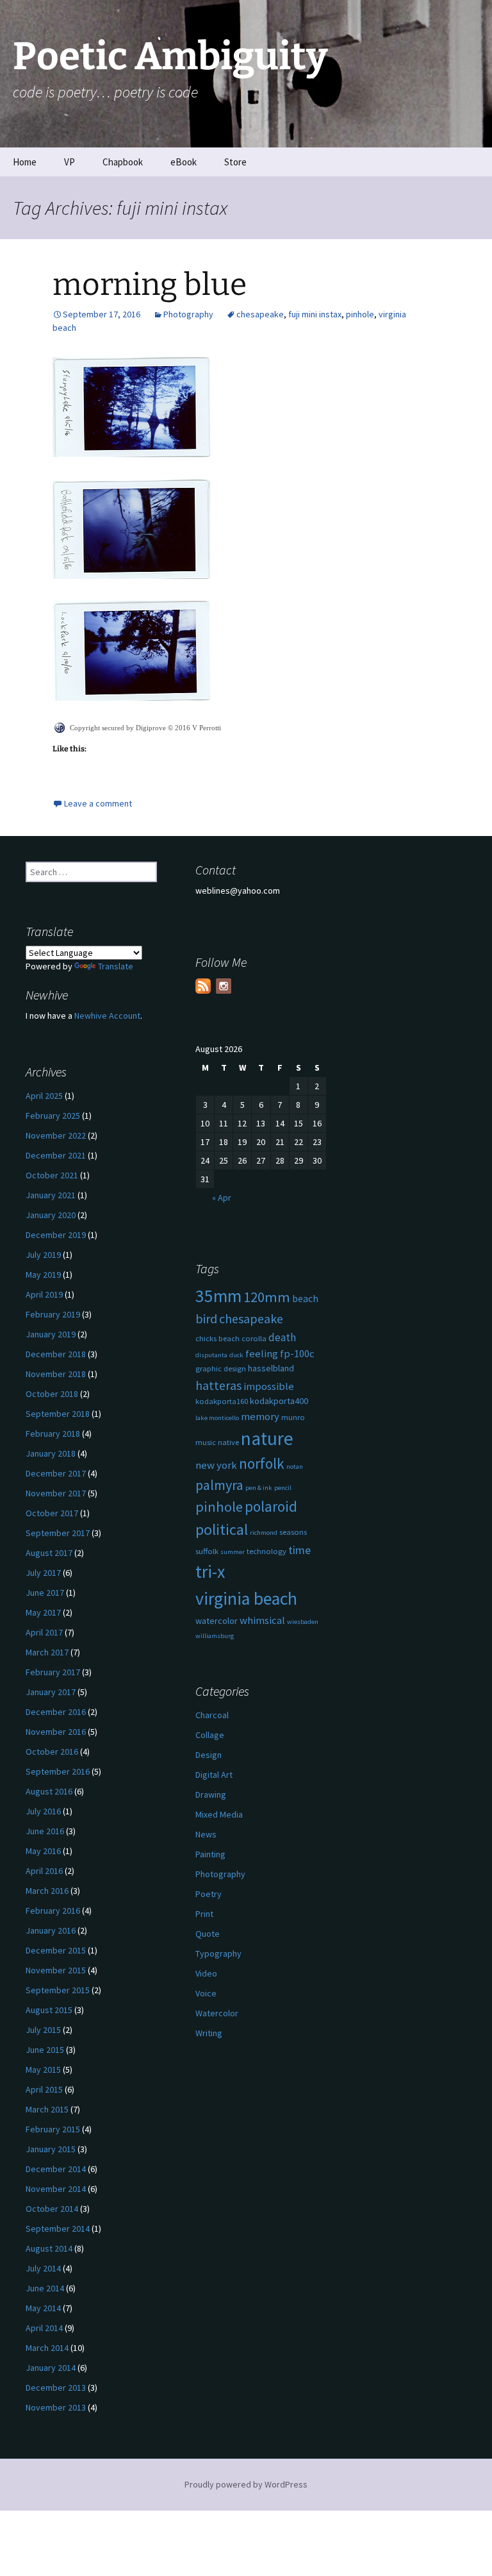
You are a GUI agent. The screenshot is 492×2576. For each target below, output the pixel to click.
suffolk (207, 1551)
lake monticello (217, 1418)
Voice (206, 1993)
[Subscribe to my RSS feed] (203, 986)
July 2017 (43, 1573)
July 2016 (43, 1811)
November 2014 (56, 2189)
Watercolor (217, 2013)
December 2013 (56, 2388)
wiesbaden (303, 1622)
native (228, 1442)
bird (206, 1319)
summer (233, 1552)
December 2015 (56, 1950)
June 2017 (45, 1593)
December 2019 (56, 1235)
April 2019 (44, 1294)
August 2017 (49, 1553)
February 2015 (53, 2129)
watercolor (217, 1621)
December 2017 (56, 1473)
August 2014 (49, 2248)
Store (235, 162)
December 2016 (56, 1712)
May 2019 (43, 1275)
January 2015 (51, 2149)
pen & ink (259, 1488)
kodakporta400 (279, 1401)
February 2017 (53, 1672)
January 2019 (51, 1334)
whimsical (262, 1620)
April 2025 (44, 1096)
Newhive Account (107, 1016)
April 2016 (44, 1871)
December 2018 (56, 1354)
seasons (293, 1532)
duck (236, 1355)
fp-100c (297, 1354)
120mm (267, 1297)
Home (25, 162)
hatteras (218, 1385)
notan (295, 1467)
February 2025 (53, 1116)
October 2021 (52, 1175)
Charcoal (212, 1715)
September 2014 (58, 2229)
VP (70, 162)
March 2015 (47, 2109)
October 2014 (52, 2209)
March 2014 (47, 2348)
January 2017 (51, 1692)
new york (216, 1465)
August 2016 (49, 1791)
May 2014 (43, 2308)
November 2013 (56, 2407)
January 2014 (51, 2368)
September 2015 (58, 1990)
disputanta (211, 1355)
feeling (262, 1354)
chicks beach (217, 1338)
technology (266, 1551)
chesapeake (260, 314)
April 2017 (44, 1632)
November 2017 (56, 1493)
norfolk (262, 1463)
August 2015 (49, 2010)
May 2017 (43, 1612)
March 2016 (47, 1891)
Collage (210, 1735)
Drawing (211, 1794)
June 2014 (45, 2288)
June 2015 (45, 2050)
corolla (254, 1338)
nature (267, 1438)
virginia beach (246, 1599)
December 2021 (56, 1155)
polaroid (271, 1506)
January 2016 (51, 1930)
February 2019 (53, 1314)
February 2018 (53, 1434)
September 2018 (58, 1414)
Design (209, 1755)
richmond (264, 1533)
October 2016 (52, 1752)
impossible (269, 1386)
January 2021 (51, 1195)
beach (305, 1299)
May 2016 (43, 1851)
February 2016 (53, 1911)
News (206, 1834)
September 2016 (58, 1771)
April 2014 (44, 2328)
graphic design (221, 1368)
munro (293, 1417)
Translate (116, 966)
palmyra (219, 1485)
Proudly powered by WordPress (246, 2484)
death (282, 1337)
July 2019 (43, 1255)
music (206, 1442)
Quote (208, 1934)
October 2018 (52, 1394)
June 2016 (45, 1831)
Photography (188, 314)
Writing (209, 2033)
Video (206, 1973)
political (222, 1529)
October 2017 (52, 1513)
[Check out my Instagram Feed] (224, 986)
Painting (210, 1854)
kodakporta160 (222, 1401)
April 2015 (44, 2089)
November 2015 (56, 1970)
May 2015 (43, 2070)
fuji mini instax (315, 314)
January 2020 (51, 1215)
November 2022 (56, 1135)
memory (260, 1417)
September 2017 (58, 1533)
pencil (283, 1488)
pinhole (360, 314)
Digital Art (214, 1775)
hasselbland (271, 1368)
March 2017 (47, 1652)
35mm (218, 1296)
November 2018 (56, 1374)
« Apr (222, 1198)
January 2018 (51, 1453)
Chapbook (123, 162)
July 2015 (43, 2030)
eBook (184, 162)
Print (204, 1914)
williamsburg (215, 1636)
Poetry (209, 1894)
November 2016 (56, 1732)
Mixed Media (219, 1814)
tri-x (210, 1572)
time (299, 1550)
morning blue (150, 285)
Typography (218, 1953)
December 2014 (56, 2169)
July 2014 (43, 2268)
